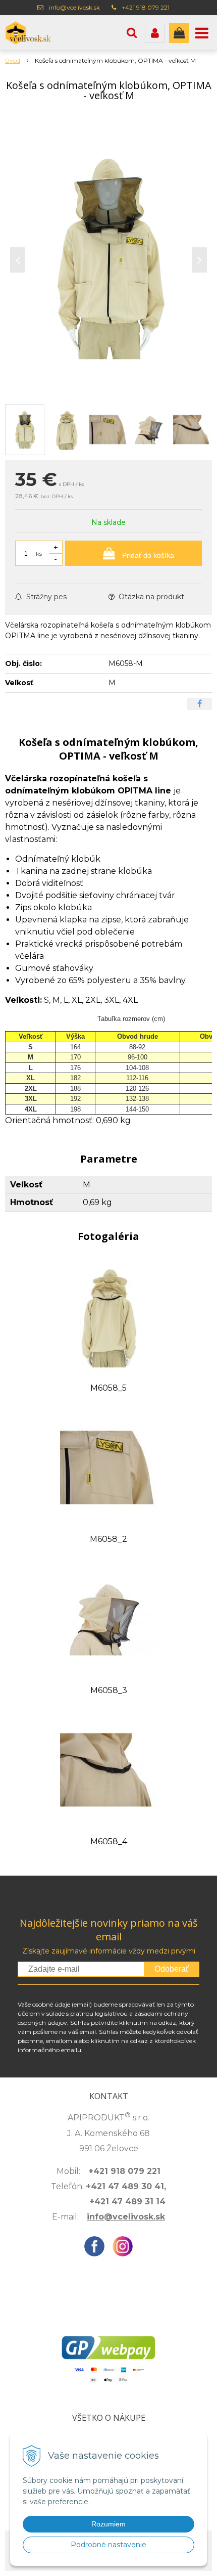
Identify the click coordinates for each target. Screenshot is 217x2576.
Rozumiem (108, 2524)
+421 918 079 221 (146, 7)
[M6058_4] (109, 1770)
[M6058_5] (109, 1316)
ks (39, 553)
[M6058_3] (109, 1618)
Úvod (13, 60)
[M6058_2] (109, 1467)
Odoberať (172, 1969)
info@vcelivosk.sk (74, 7)
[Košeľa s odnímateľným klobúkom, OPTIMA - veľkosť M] (108, 257)
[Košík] (179, 33)
